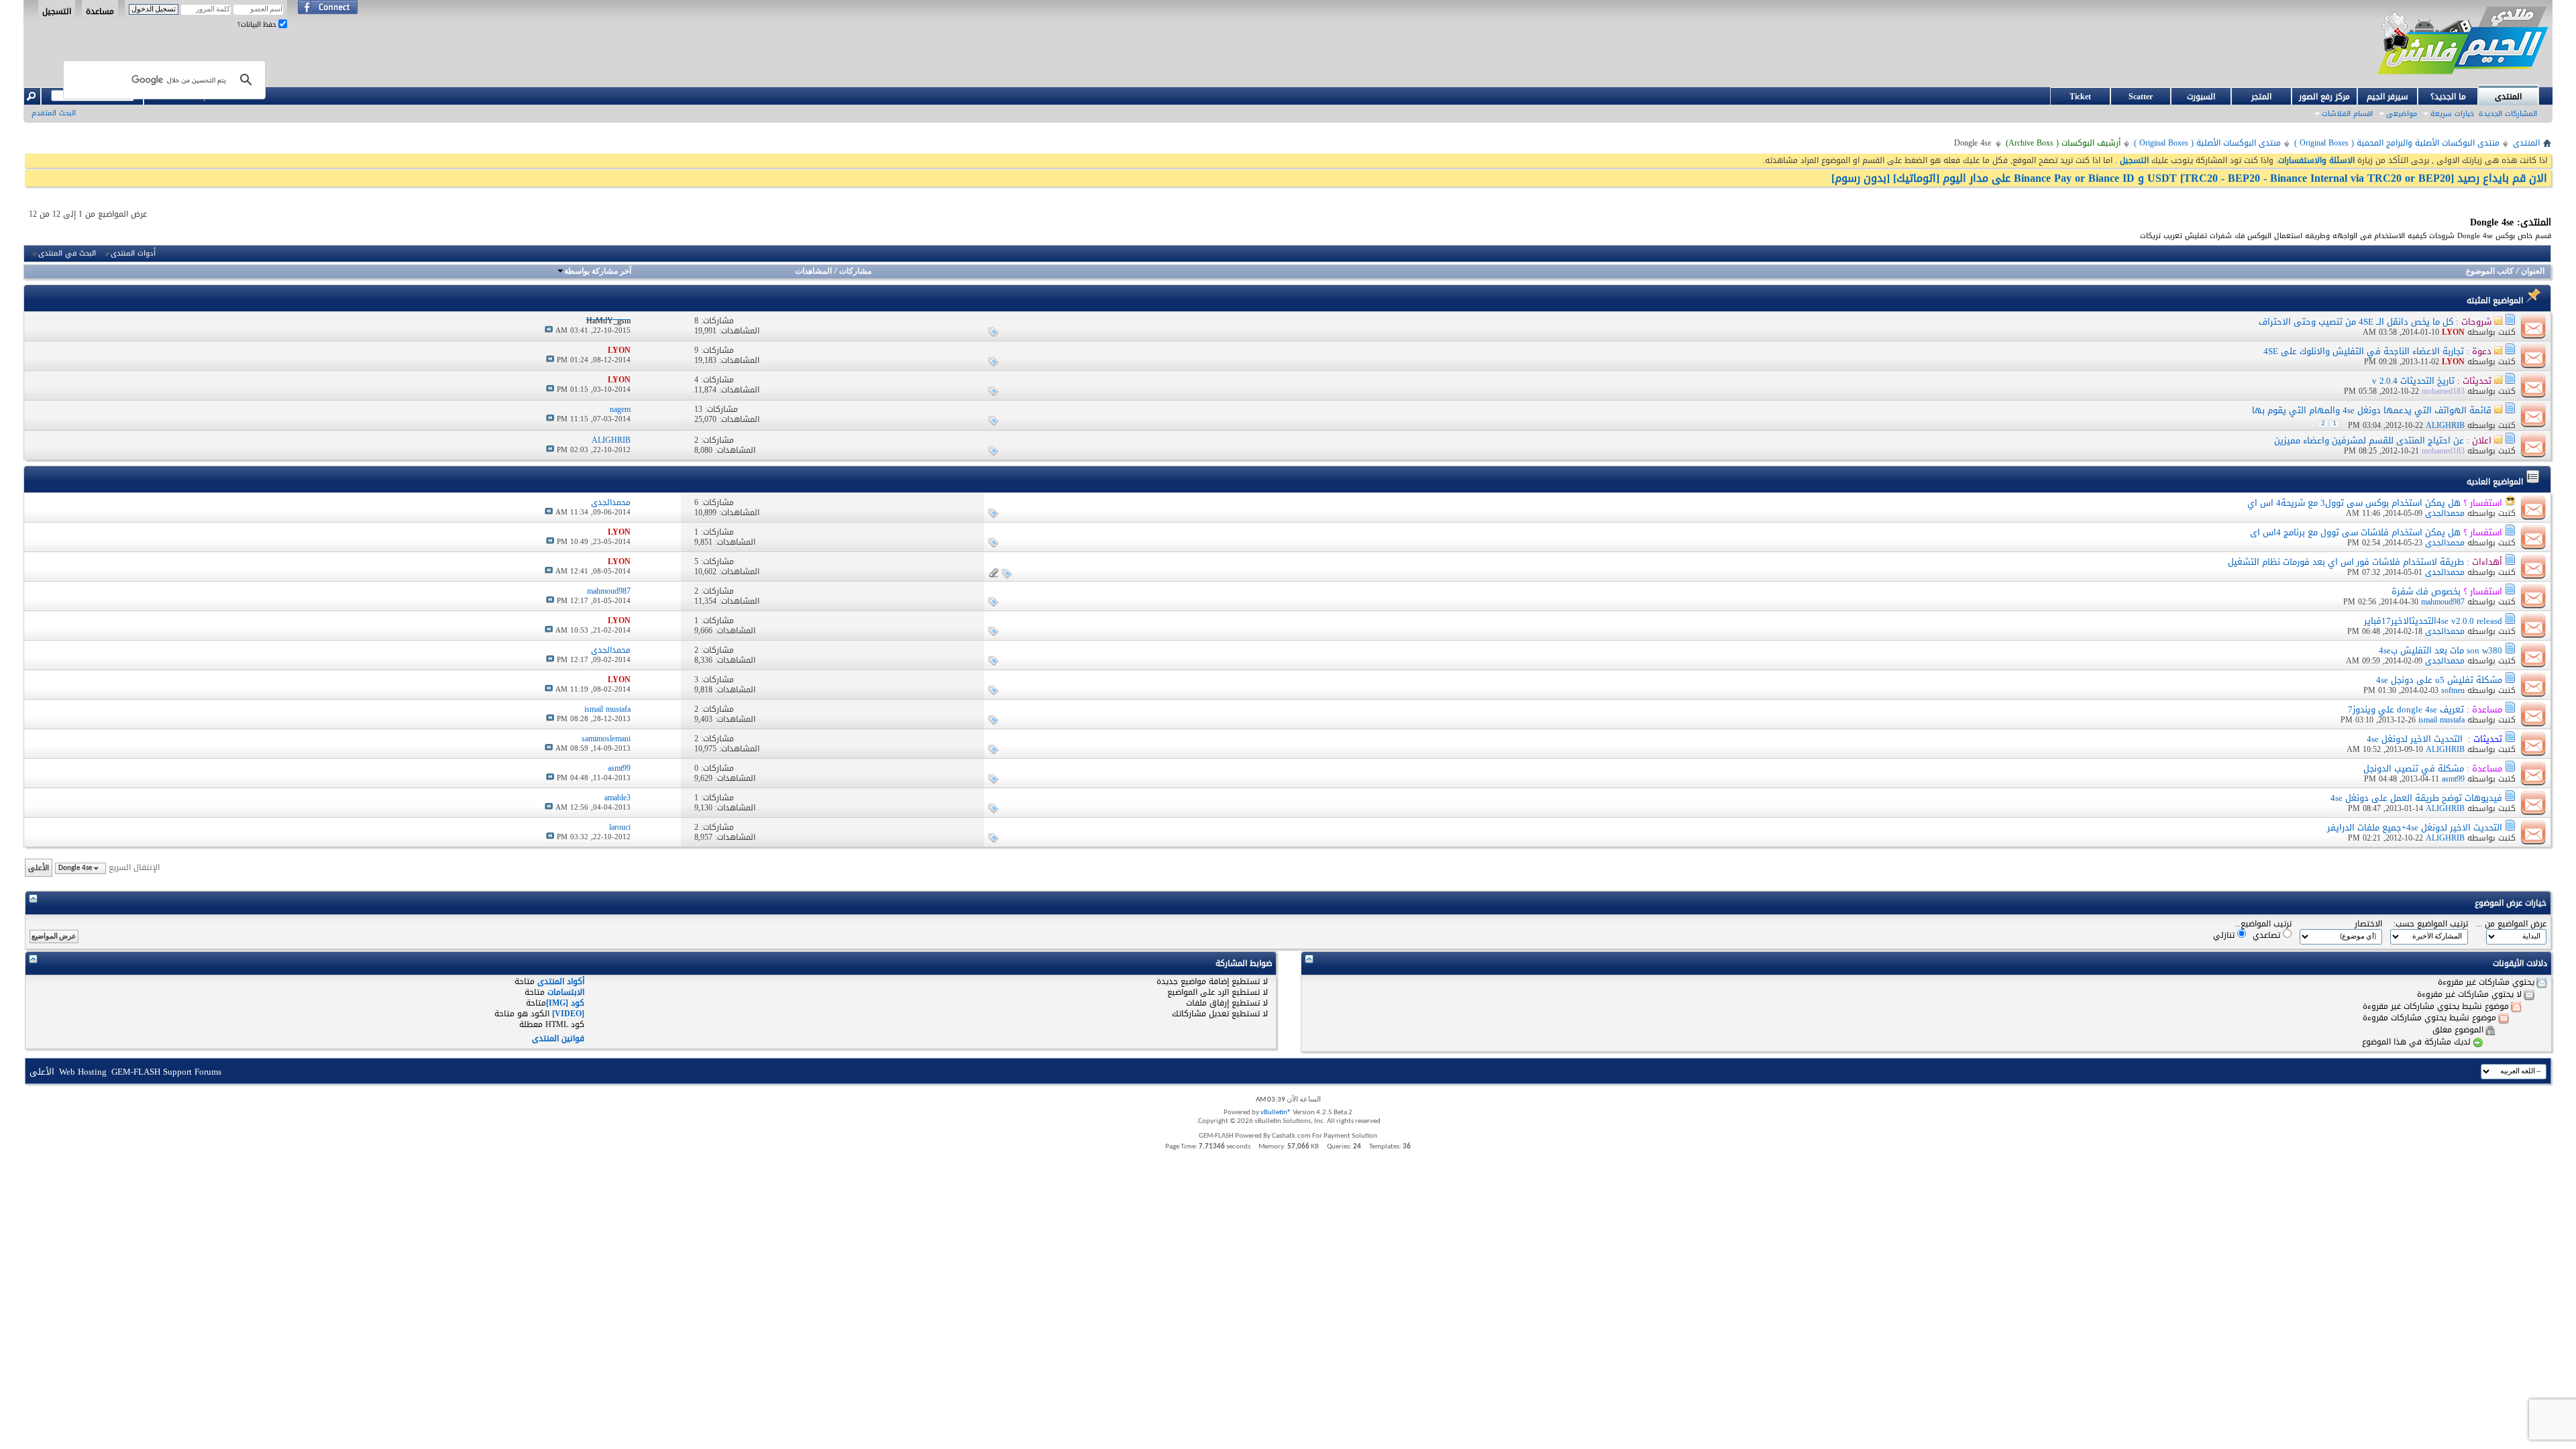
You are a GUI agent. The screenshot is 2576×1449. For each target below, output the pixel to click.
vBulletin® (1276, 1113)
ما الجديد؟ (2448, 97)
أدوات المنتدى (133, 254)
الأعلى (39, 868)
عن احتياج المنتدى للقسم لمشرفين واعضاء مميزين (2369, 440)
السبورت (2201, 97)
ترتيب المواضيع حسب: (2431, 924)
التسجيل (57, 11)
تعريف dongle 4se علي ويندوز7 (2406, 709)
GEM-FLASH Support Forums (166, 1072)
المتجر (2261, 97)
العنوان (2533, 272)
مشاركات (855, 272)
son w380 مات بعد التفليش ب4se (2440, 650)
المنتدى (2508, 97)
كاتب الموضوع (2490, 272)
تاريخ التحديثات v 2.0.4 (2413, 381)
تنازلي (2225, 935)
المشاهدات (813, 272)
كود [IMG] (565, 1003)
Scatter (2141, 97)
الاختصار (2368, 924)
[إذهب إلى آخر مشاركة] (549, 330)
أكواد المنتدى (561, 981)
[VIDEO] (568, 1014)
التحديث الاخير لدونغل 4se (2415, 739)
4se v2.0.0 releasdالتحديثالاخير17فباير (2433, 621)
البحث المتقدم (54, 113)
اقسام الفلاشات (2347, 114)
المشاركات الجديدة (2508, 114)
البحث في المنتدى (67, 254)
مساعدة (100, 11)
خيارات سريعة (2452, 114)
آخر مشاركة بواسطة (598, 272)
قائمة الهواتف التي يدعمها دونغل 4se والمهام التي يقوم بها (2372, 410)
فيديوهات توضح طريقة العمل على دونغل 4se (2416, 798)
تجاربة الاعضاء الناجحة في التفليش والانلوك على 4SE (2364, 351)
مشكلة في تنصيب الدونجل (2414, 768)
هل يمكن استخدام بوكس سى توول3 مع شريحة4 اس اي (2354, 503)
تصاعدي (2268, 935)
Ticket (2080, 97)
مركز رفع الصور (2324, 97)
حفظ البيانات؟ (258, 24)
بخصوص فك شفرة (2426, 591)
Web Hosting (83, 1072)
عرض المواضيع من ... (2511, 924)
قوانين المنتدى (558, 1038)
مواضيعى (2402, 114)
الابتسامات (566, 992)
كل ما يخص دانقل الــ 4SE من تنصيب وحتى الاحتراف (2356, 322)
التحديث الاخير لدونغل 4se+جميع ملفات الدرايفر (2415, 827)
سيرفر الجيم (2387, 97)
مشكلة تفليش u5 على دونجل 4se (2439, 680)
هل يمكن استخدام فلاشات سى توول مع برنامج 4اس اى (2355, 532)
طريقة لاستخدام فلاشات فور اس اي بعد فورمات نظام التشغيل (2346, 562)
